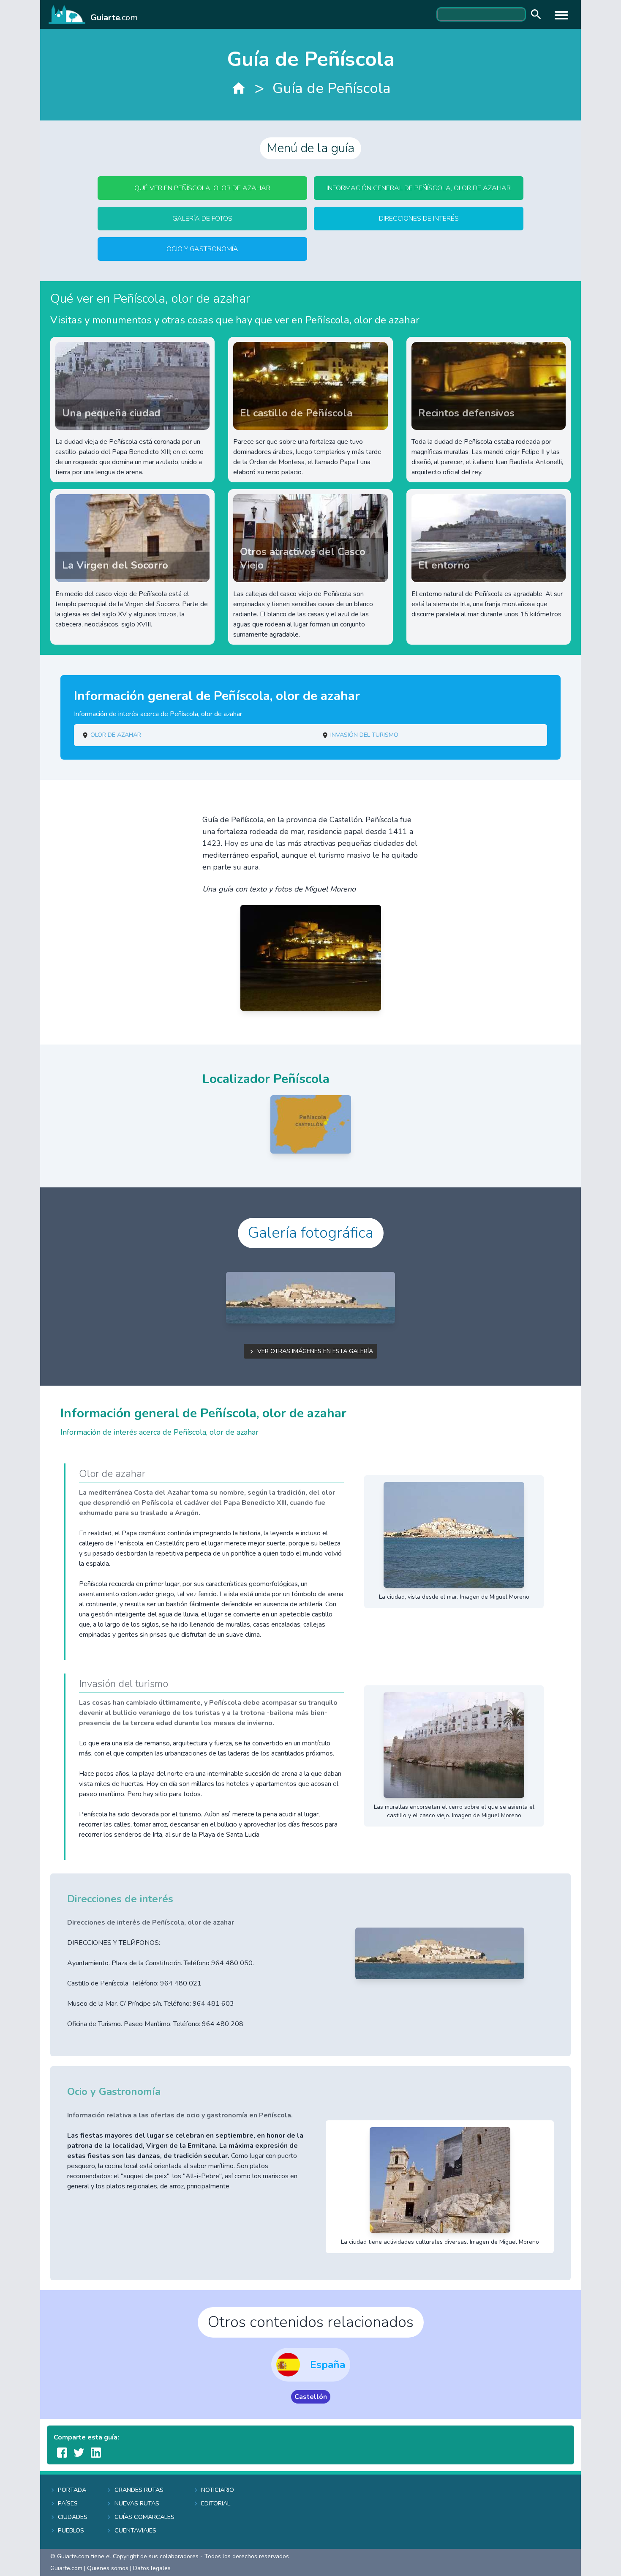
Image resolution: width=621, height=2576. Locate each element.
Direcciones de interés (419, 219)
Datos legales (152, 2568)
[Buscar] (534, 15)
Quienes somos (108, 2568)
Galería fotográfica (311, 1233)
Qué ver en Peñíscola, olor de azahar (202, 188)
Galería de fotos (202, 219)
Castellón (311, 2397)
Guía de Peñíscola (332, 88)
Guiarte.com (66, 2568)
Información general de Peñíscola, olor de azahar (419, 188)
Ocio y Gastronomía (202, 249)
